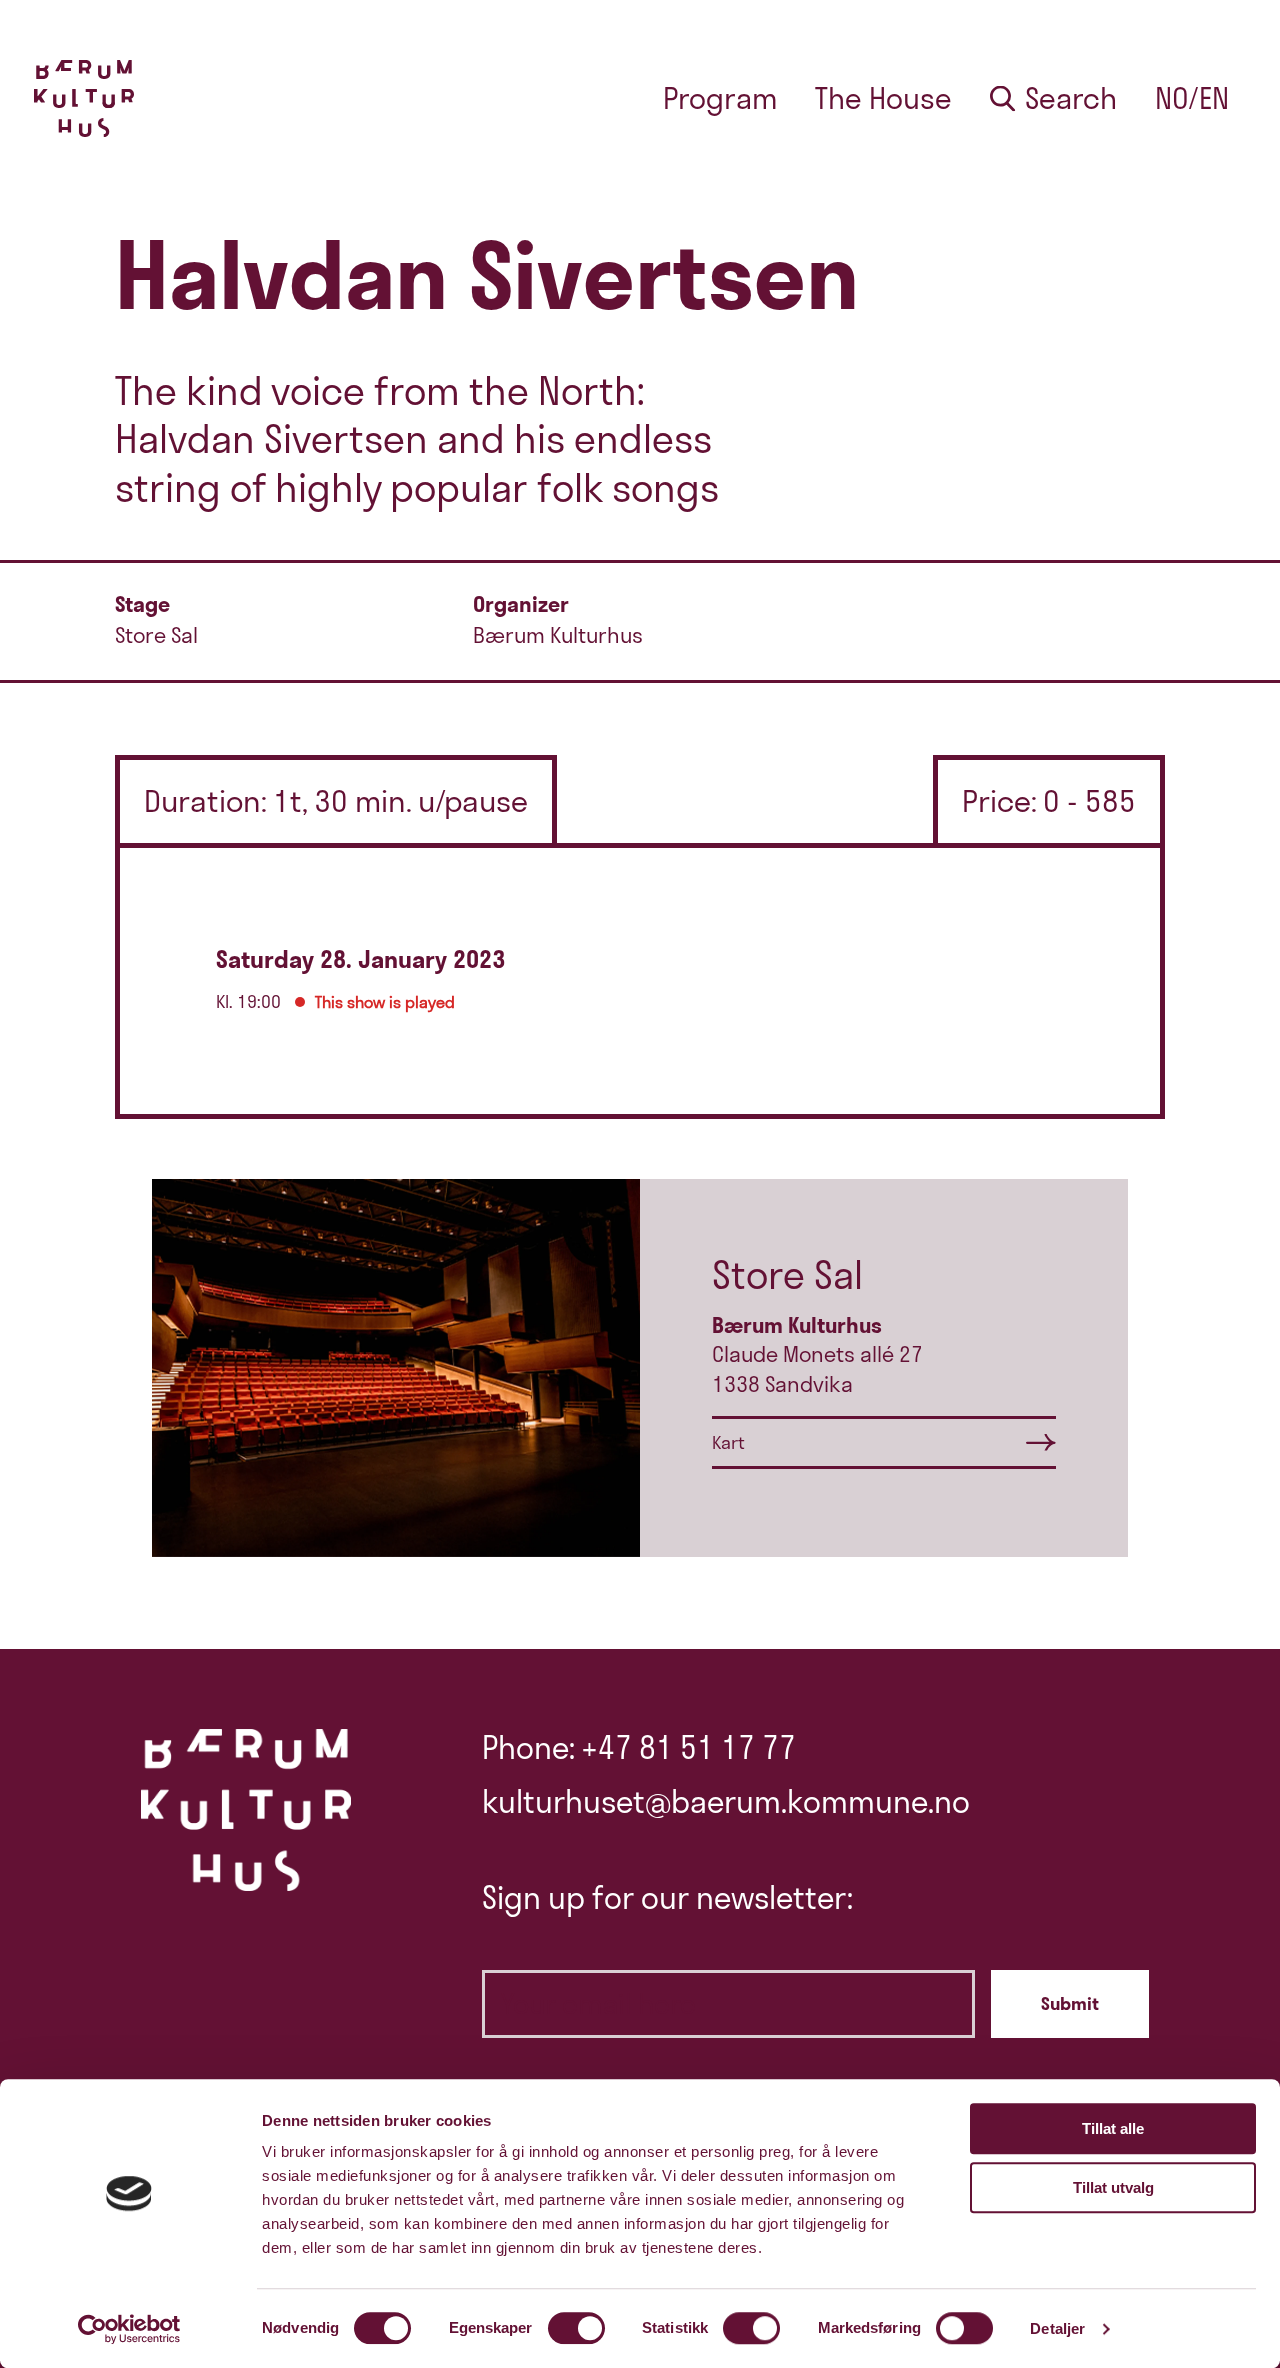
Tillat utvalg (1113, 2187)
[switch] (576, 2328)
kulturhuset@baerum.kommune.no (726, 1801)
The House (883, 98)
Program (720, 98)
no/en (1192, 98)
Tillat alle (1113, 2128)
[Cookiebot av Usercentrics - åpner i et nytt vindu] (129, 2329)
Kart (728, 1442)
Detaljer (1057, 2328)
